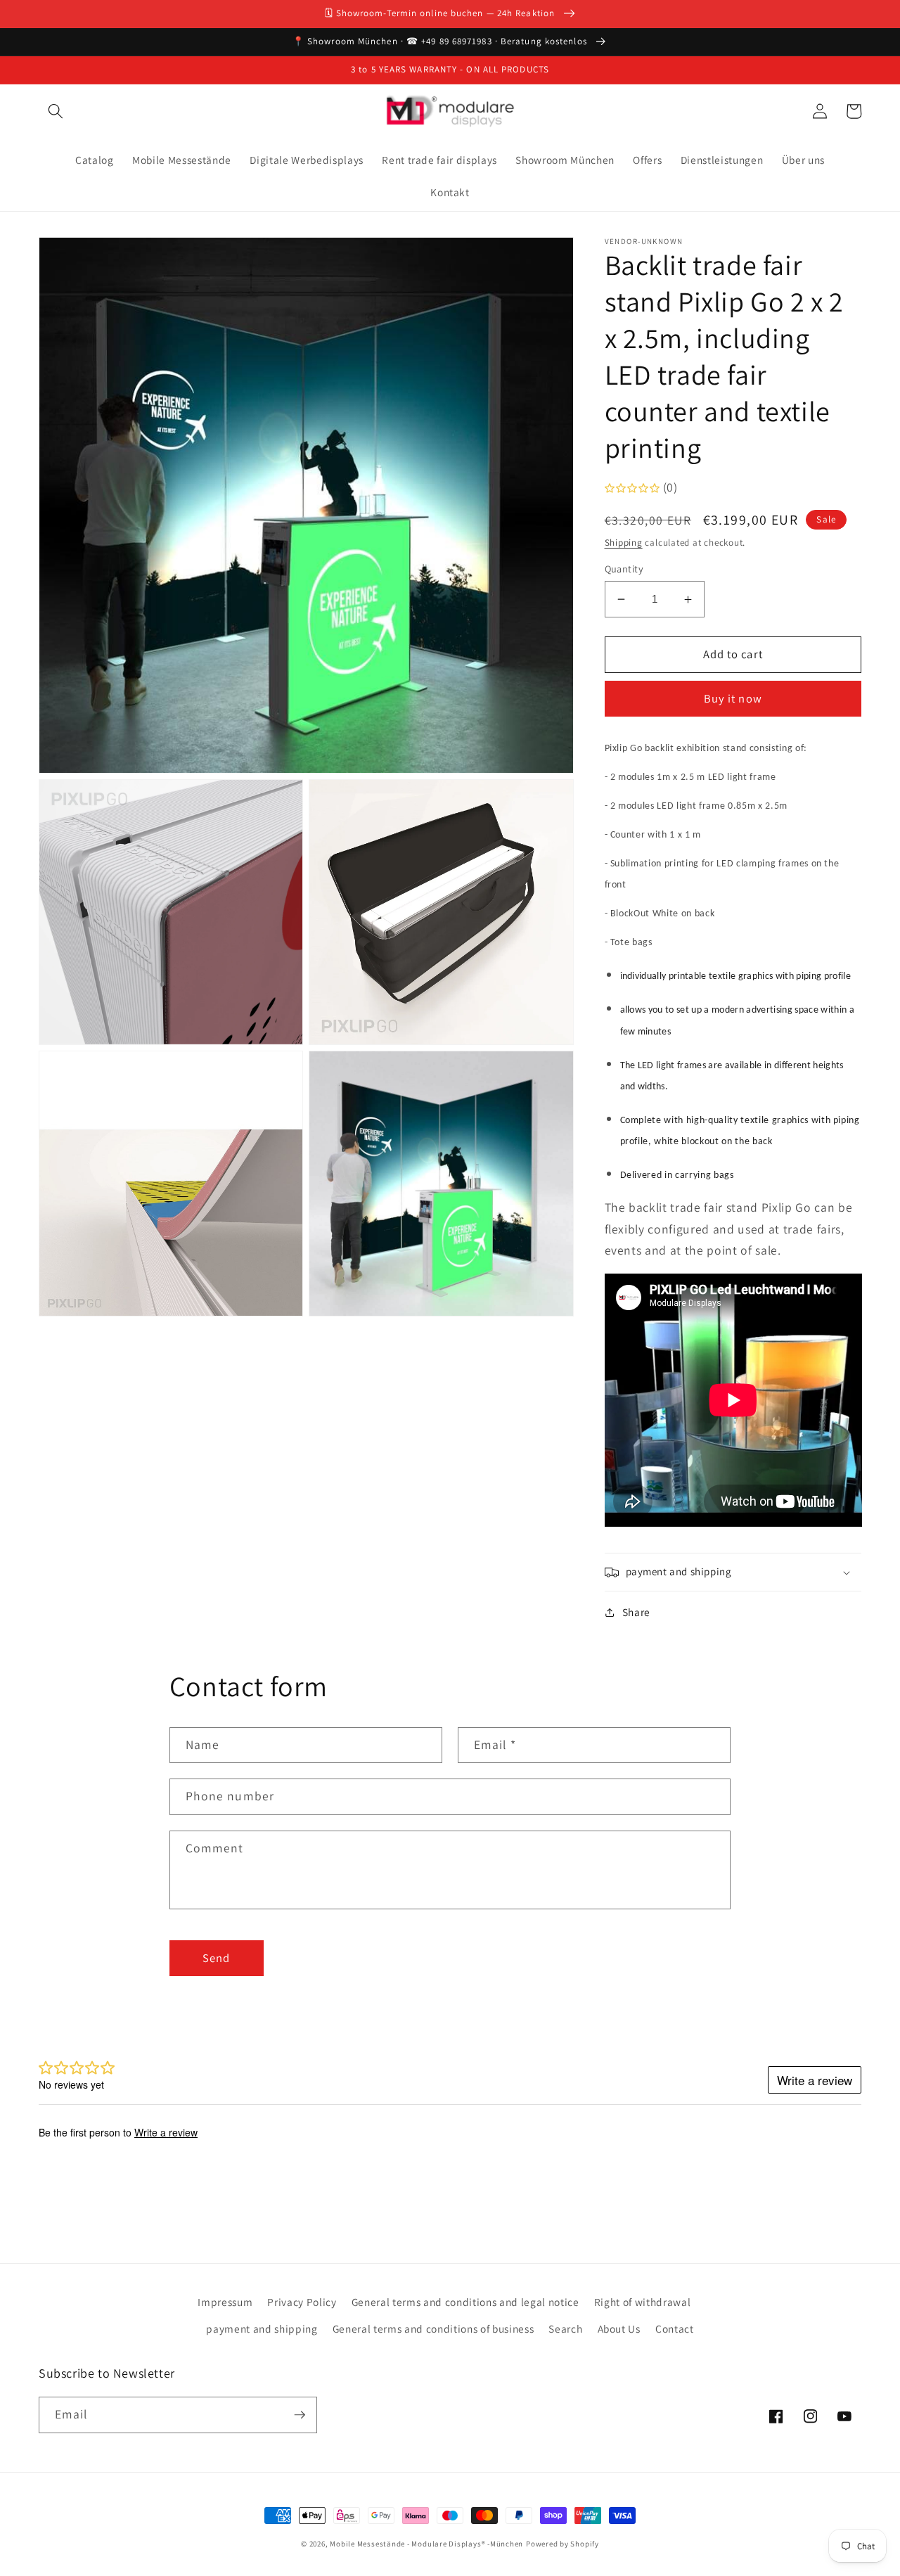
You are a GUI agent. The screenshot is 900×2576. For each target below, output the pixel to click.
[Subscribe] (300, 2415)
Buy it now (733, 699)
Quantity (624, 569)
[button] (56, 111)
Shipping (624, 543)
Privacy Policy (302, 2302)
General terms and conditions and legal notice (465, 2302)
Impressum (225, 2302)
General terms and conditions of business (433, 2328)
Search (565, 2328)
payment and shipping (262, 2328)
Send (216, 1958)
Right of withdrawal (643, 2302)
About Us (619, 2328)
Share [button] (636, 1613)
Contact (675, 2328)
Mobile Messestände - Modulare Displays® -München (426, 2544)
